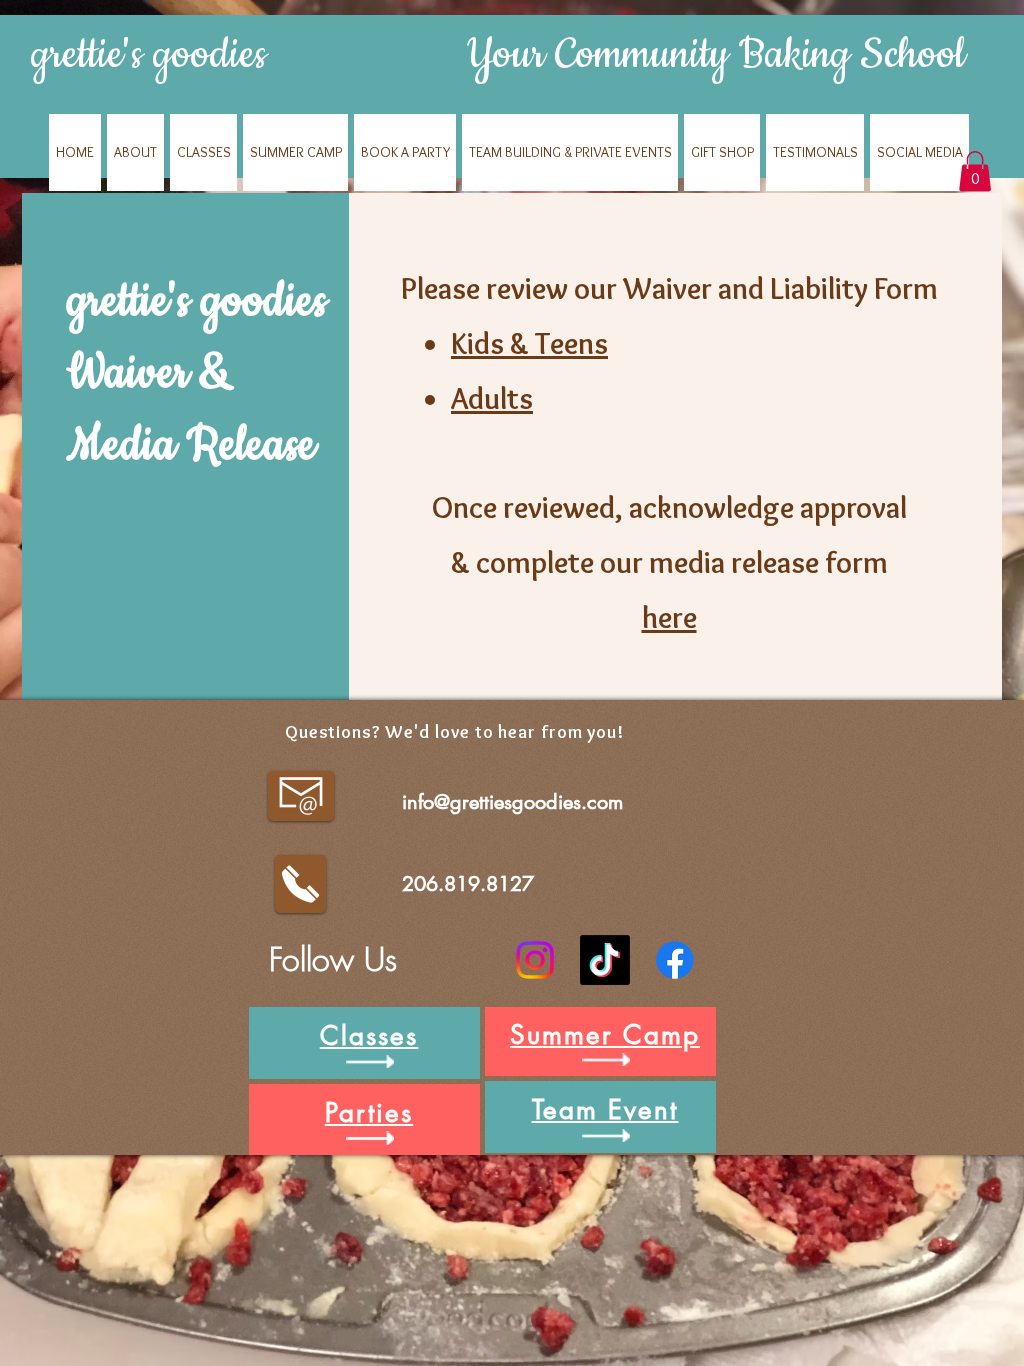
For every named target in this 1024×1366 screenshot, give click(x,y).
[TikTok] (605, 960)
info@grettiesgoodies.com (512, 802)
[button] (975, 171)
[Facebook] (675, 960)
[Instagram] (535, 960)
